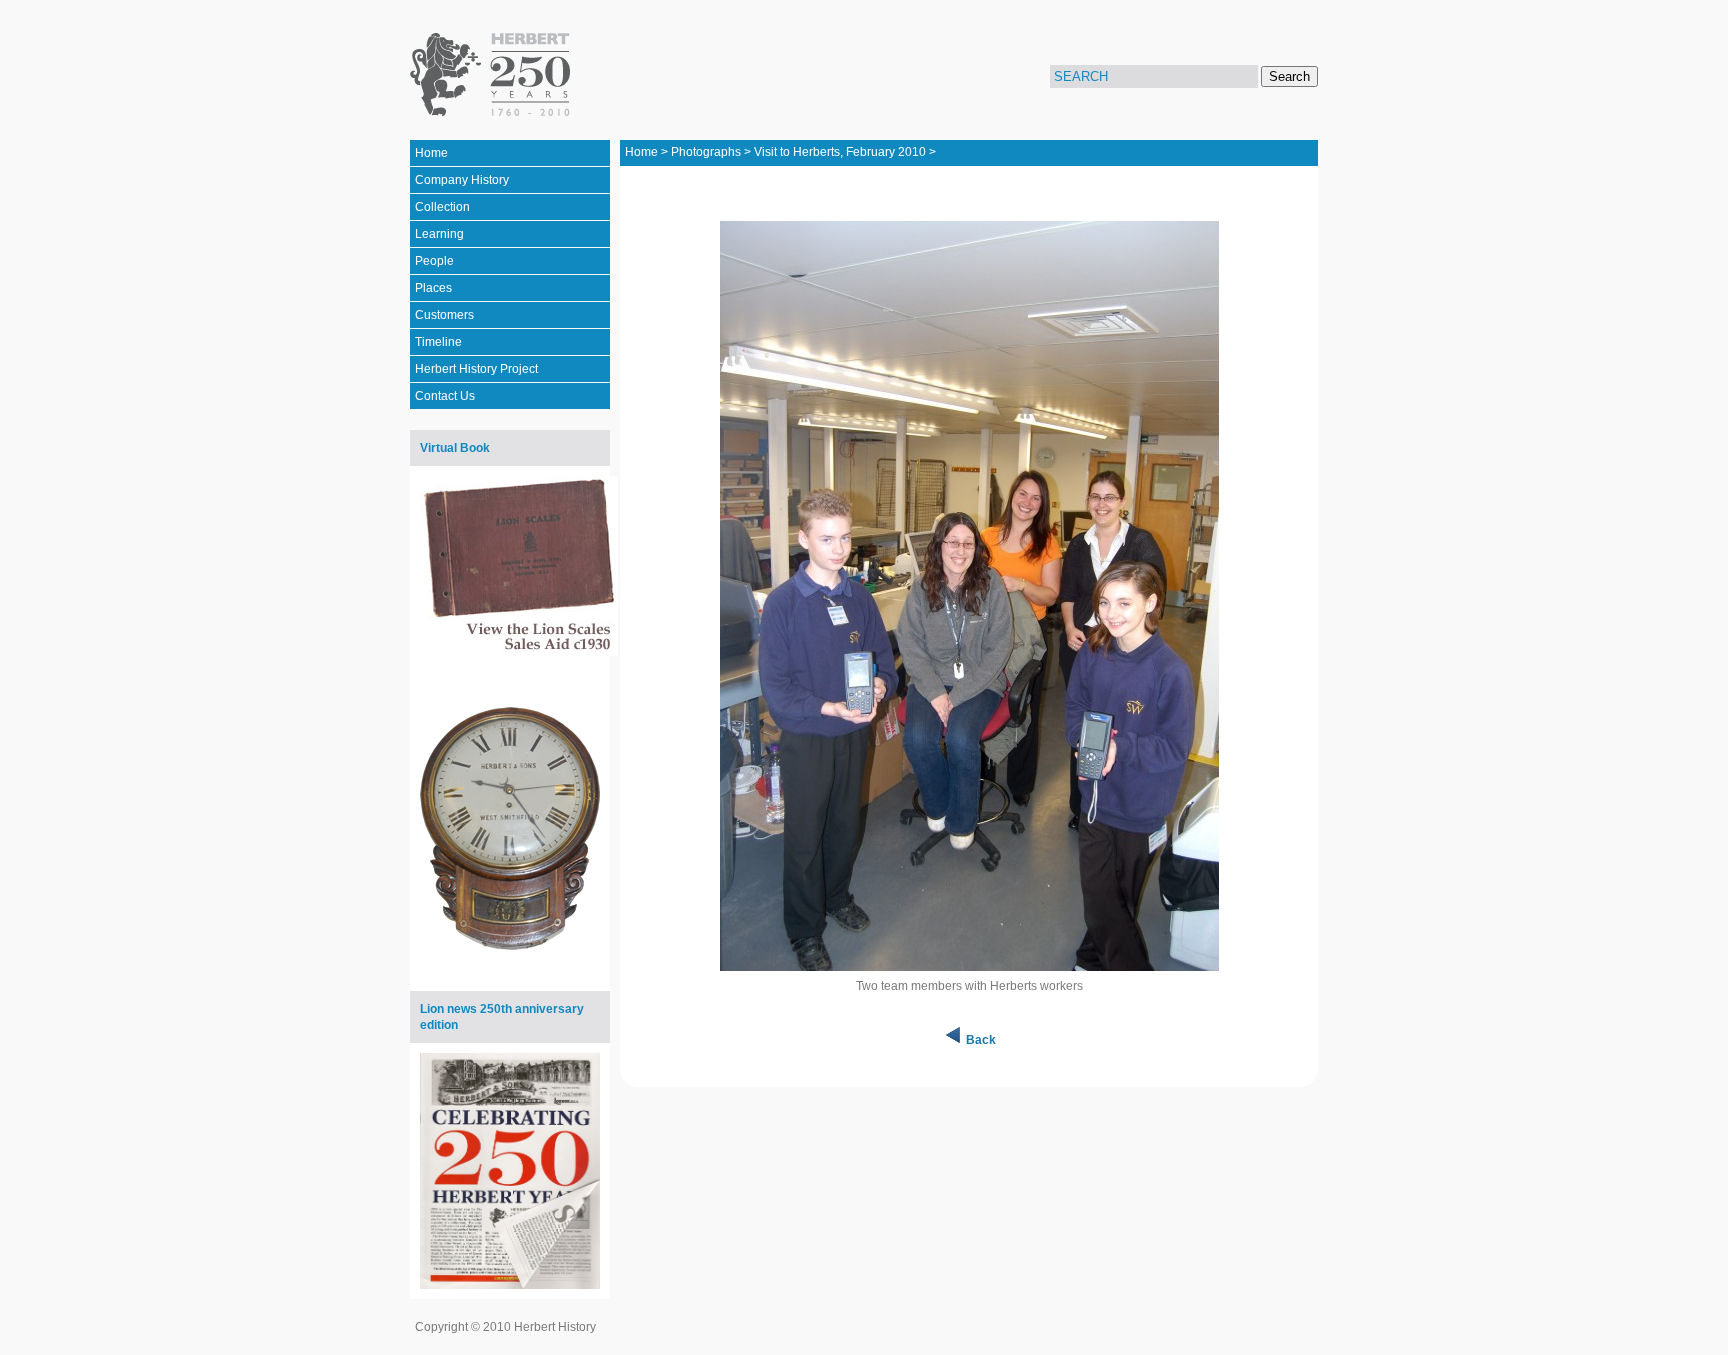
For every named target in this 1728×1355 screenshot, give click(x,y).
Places (433, 288)
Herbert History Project (476, 369)
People (434, 261)
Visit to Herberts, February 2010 (840, 152)
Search (1289, 76)
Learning (439, 234)
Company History (462, 180)
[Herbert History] (493, 75)
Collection (442, 207)
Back (981, 1040)
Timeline (438, 342)
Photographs (706, 152)
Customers (444, 315)
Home (431, 153)
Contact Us (445, 396)
